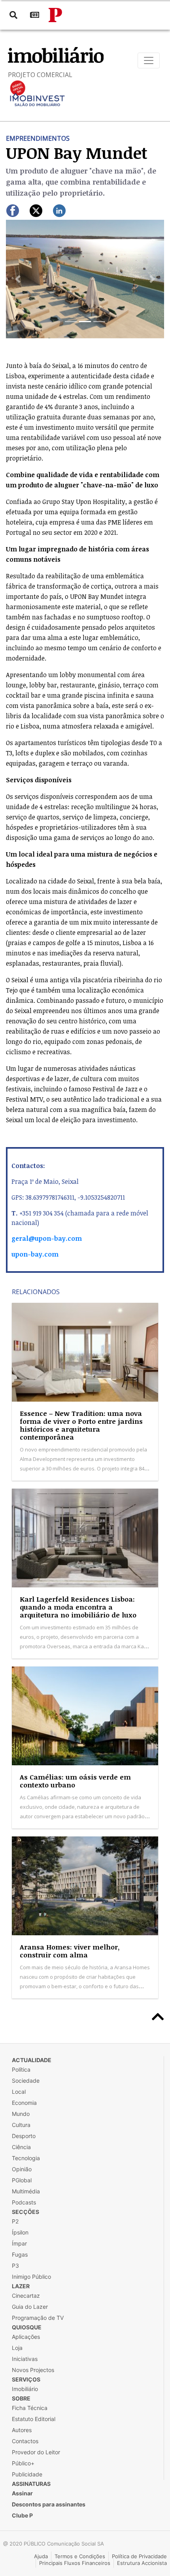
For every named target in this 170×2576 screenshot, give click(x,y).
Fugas (20, 2254)
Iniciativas (25, 2359)
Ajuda (41, 2556)
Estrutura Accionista (142, 2563)
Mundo (21, 2114)
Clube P (22, 2515)
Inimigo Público (31, 2277)
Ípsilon (20, 2232)
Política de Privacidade (139, 2556)
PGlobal (22, 2180)
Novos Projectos (33, 2370)
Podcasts (24, 2202)
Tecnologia (26, 2158)
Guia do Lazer (30, 2307)
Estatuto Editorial (34, 2419)
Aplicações (26, 2337)
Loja (17, 2348)
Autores (22, 2430)
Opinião (22, 2169)
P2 (15, 2221)
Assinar (22, 2493)
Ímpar (19, 2243)
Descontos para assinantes (49, 2504)
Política (21, 2069)
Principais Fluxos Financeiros (75, 2563)
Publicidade (27, 2474)
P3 (15, 2266)
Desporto (24, 2136)
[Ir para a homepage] (55, 15)
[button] (18, 279)
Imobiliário (25, 2389)
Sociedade (26, 2081)
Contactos (25, 2441)
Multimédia (26, 2191)
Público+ (23, 2463)
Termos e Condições (80, 2556)
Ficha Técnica (30, 2408)
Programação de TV (38, 2318)
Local (19, 2092)
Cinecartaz (26, 2296)
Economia (24, 2103)
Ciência (21, 2147)
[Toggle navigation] (149, 60)
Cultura (21, 2125)
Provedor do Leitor (36, 2452)
